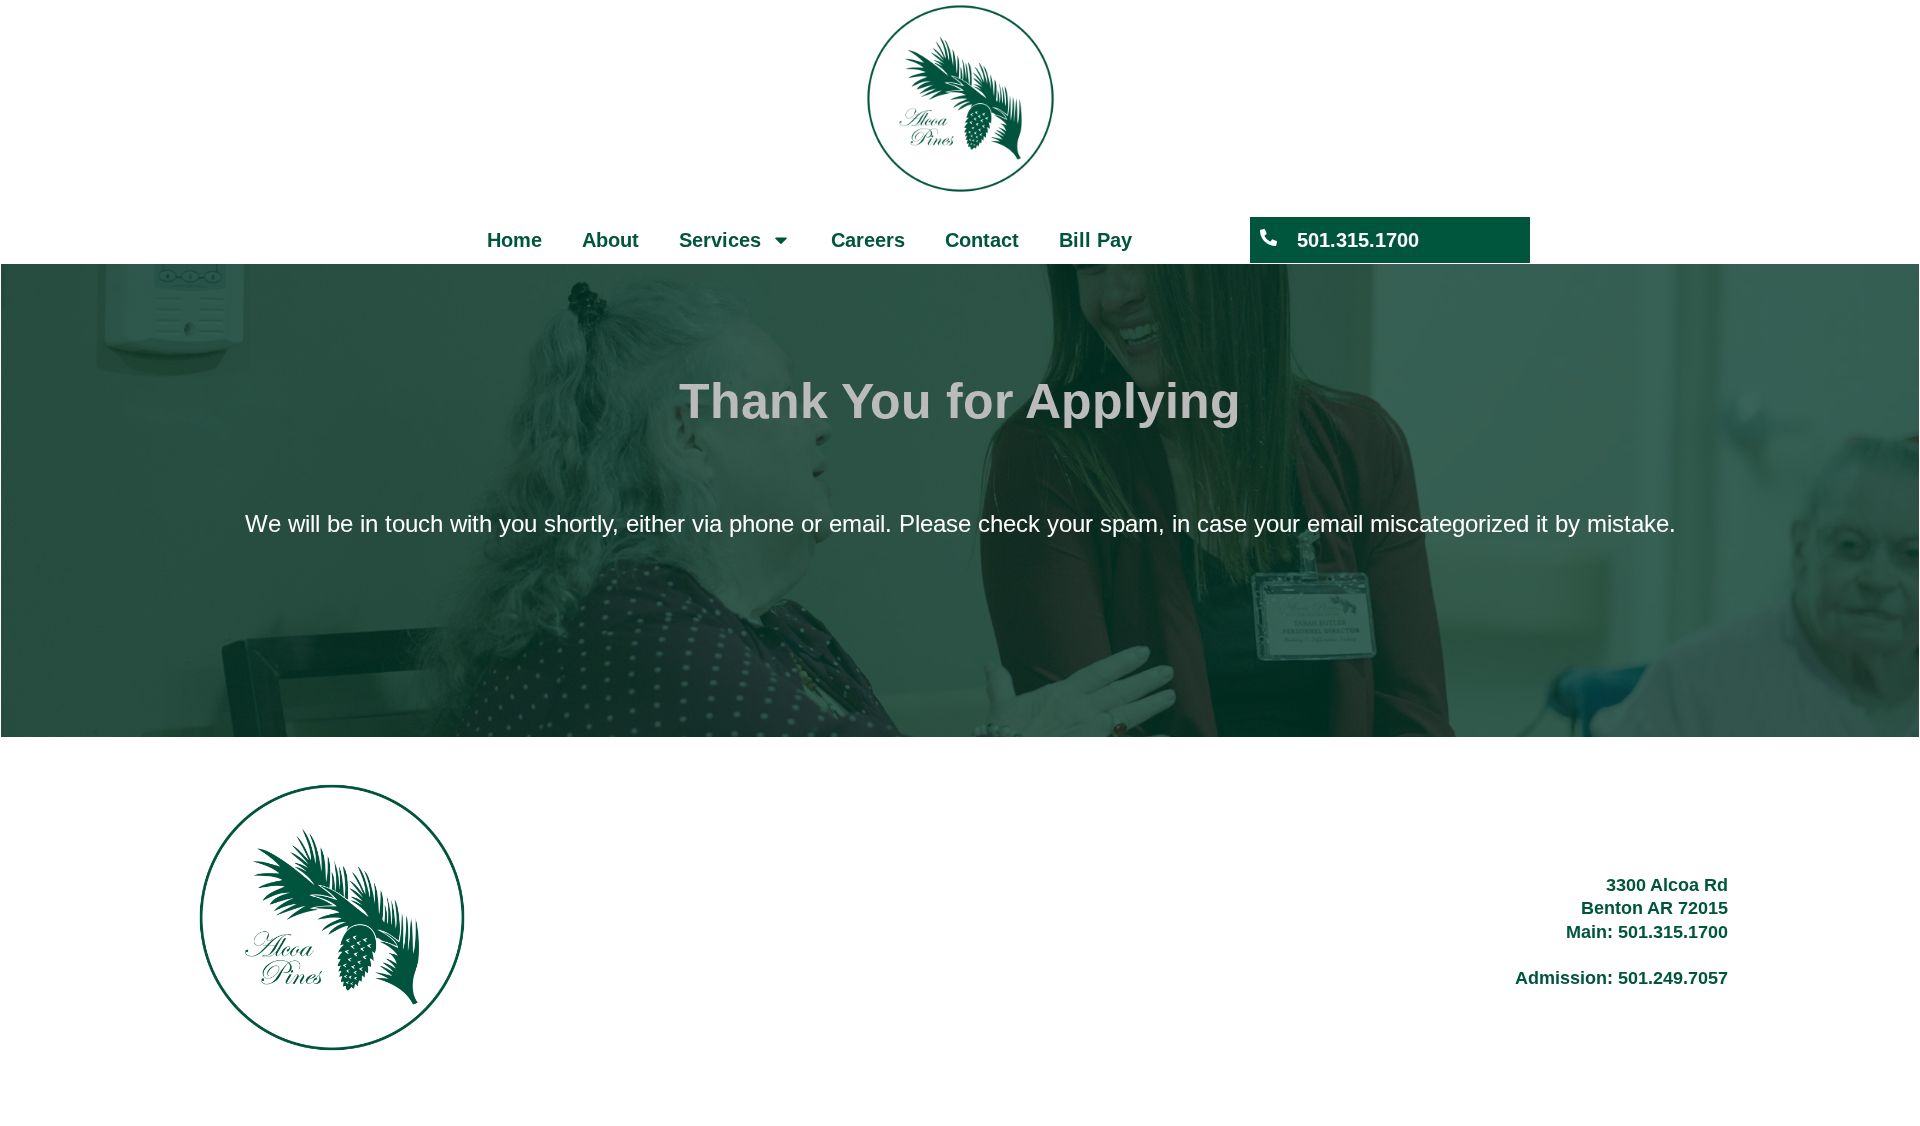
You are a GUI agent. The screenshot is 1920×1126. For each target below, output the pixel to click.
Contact (982, 240)
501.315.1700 (1358, 240)
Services (720, 240)
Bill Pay (1095, 240)
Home (514, 240)
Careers (868, 240)
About (610, 240)
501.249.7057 (1673, 978)
